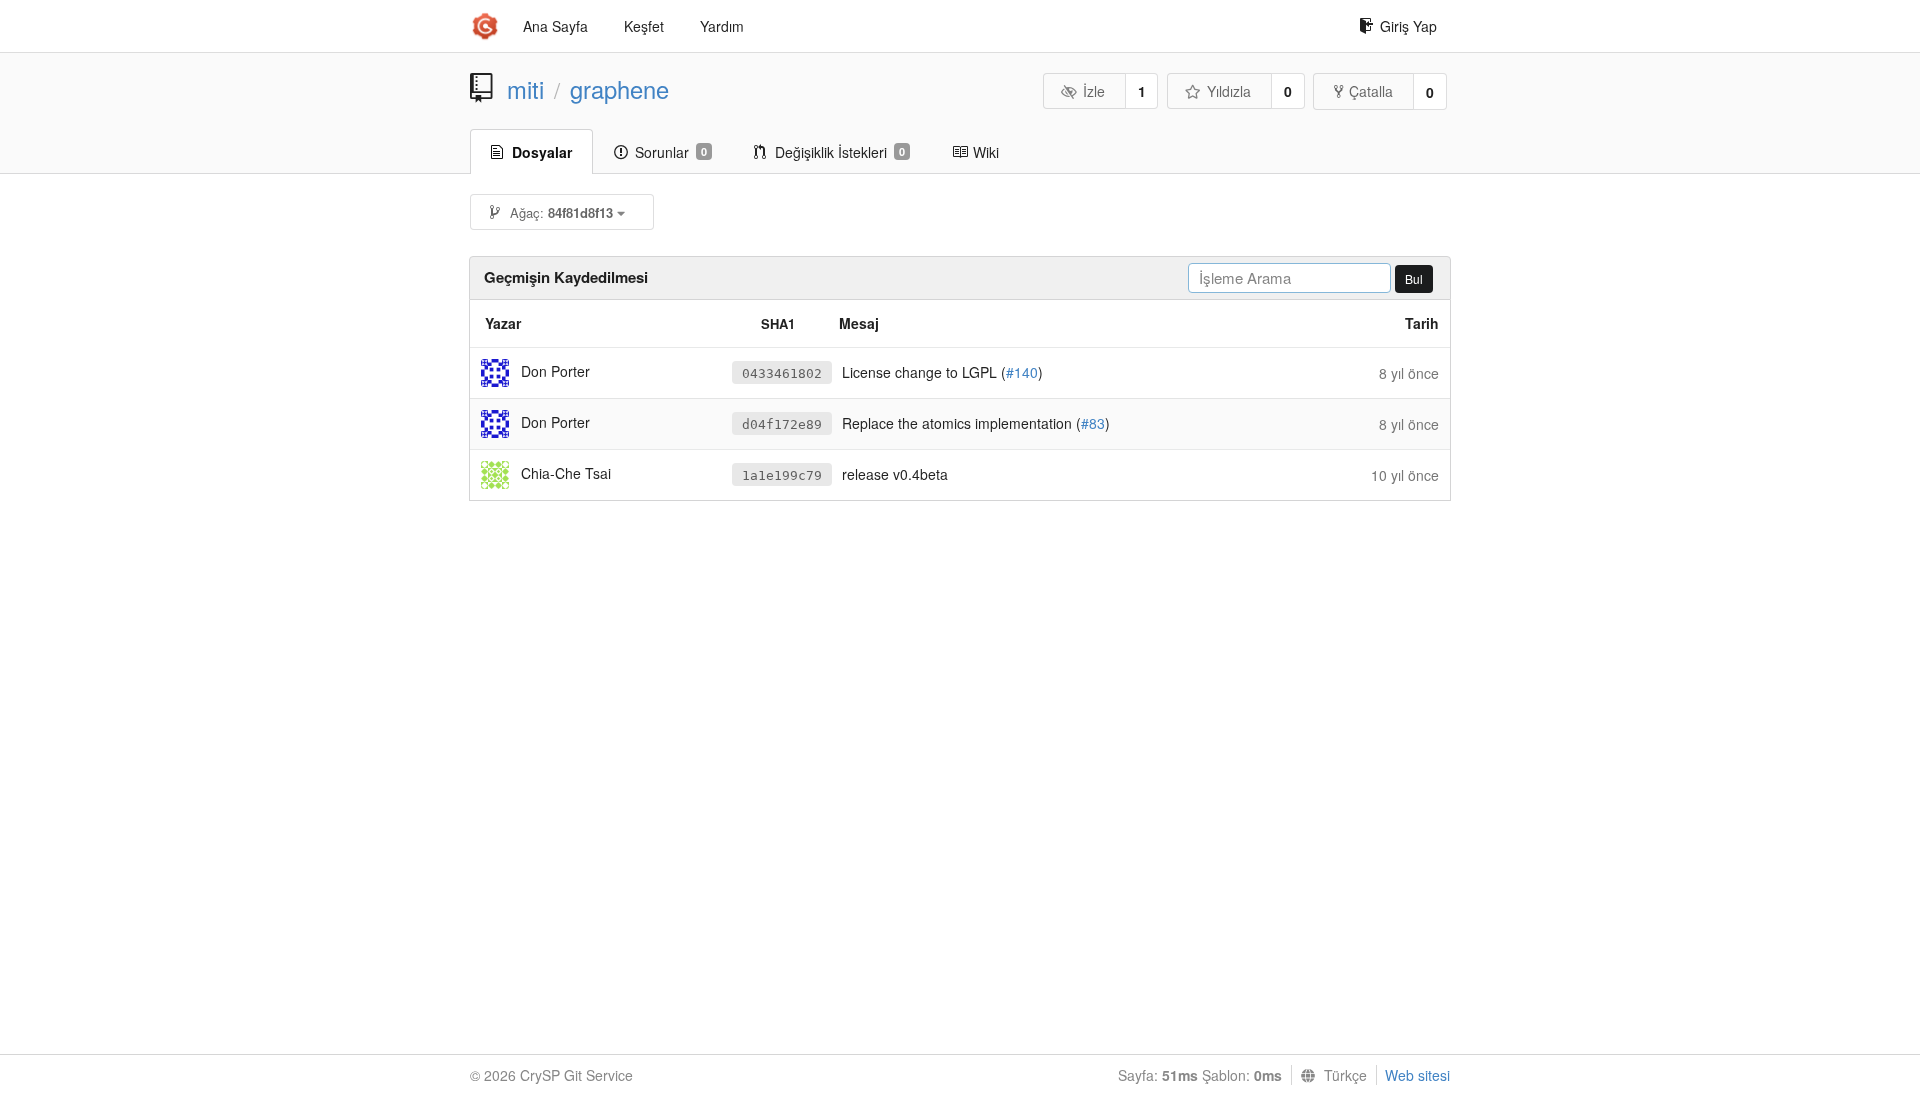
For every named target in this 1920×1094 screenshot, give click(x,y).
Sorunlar (671, 152)
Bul (1414, 278)
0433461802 (782, 373)
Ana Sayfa (555, 26)
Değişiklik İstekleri (840, 152)
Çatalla (1371, 91)
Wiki (986, 152)
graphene (619, 89)
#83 (1093, 423)
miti (525, 89)
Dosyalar (542, 152)
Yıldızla (1229, 91)
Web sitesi (1417, 1075)
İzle (1094, 91)
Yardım (722, 26)
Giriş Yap (1408, 26)
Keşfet (644, 26)
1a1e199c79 (782, 475)
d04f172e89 (782, 424)
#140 (1022, 372)
